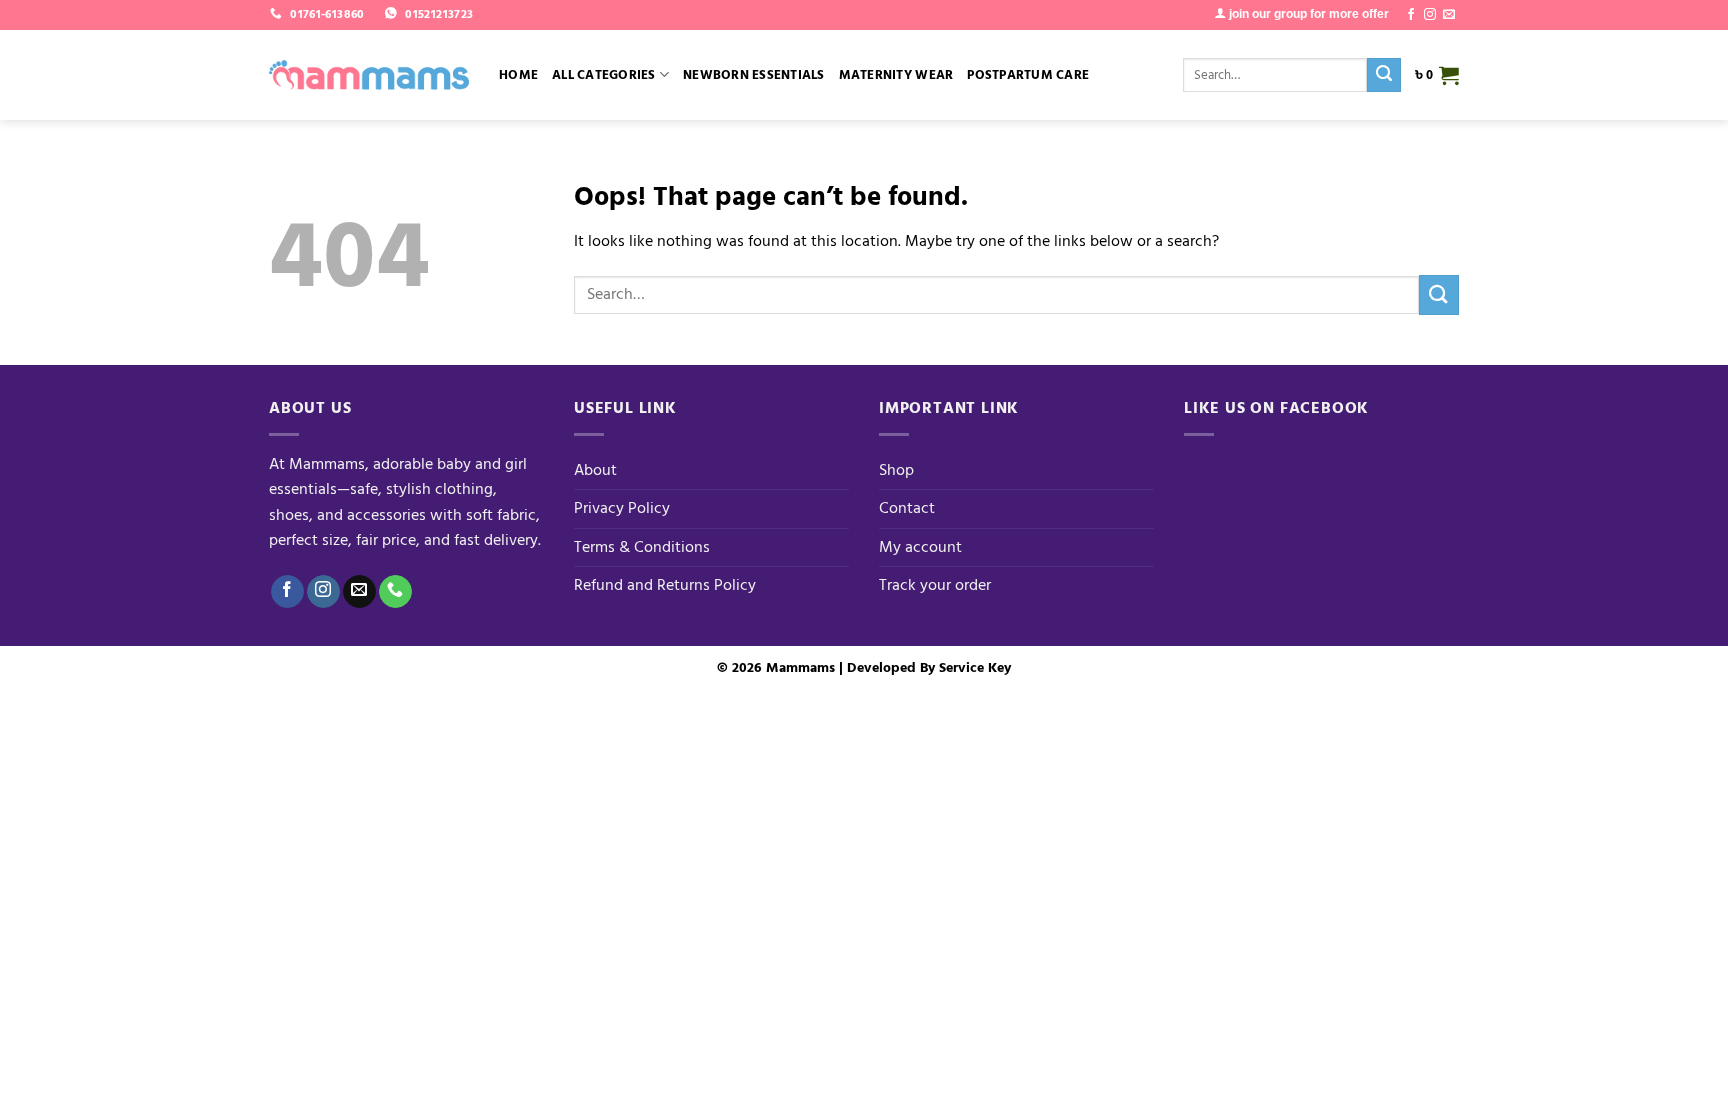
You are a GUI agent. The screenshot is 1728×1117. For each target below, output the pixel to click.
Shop (896, 470)
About (595, 470)
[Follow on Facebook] (1411, 15)
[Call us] (395, 592)
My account (920, 547)
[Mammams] (369, 75)
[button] (1437, 75)
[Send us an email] (1449, 15)
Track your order (935, 585)
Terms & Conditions (642, 547)
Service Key (975, 667)
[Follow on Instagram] (1430, 15)
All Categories (604, 75)
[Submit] (1384, 75)
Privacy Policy (622, 508)
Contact (907, 508)
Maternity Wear (896, 75)
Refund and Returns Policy (665, 585)
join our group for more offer (1307, 14)
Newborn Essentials (754, 75)
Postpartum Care (1028, 75)
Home (518, 75)
